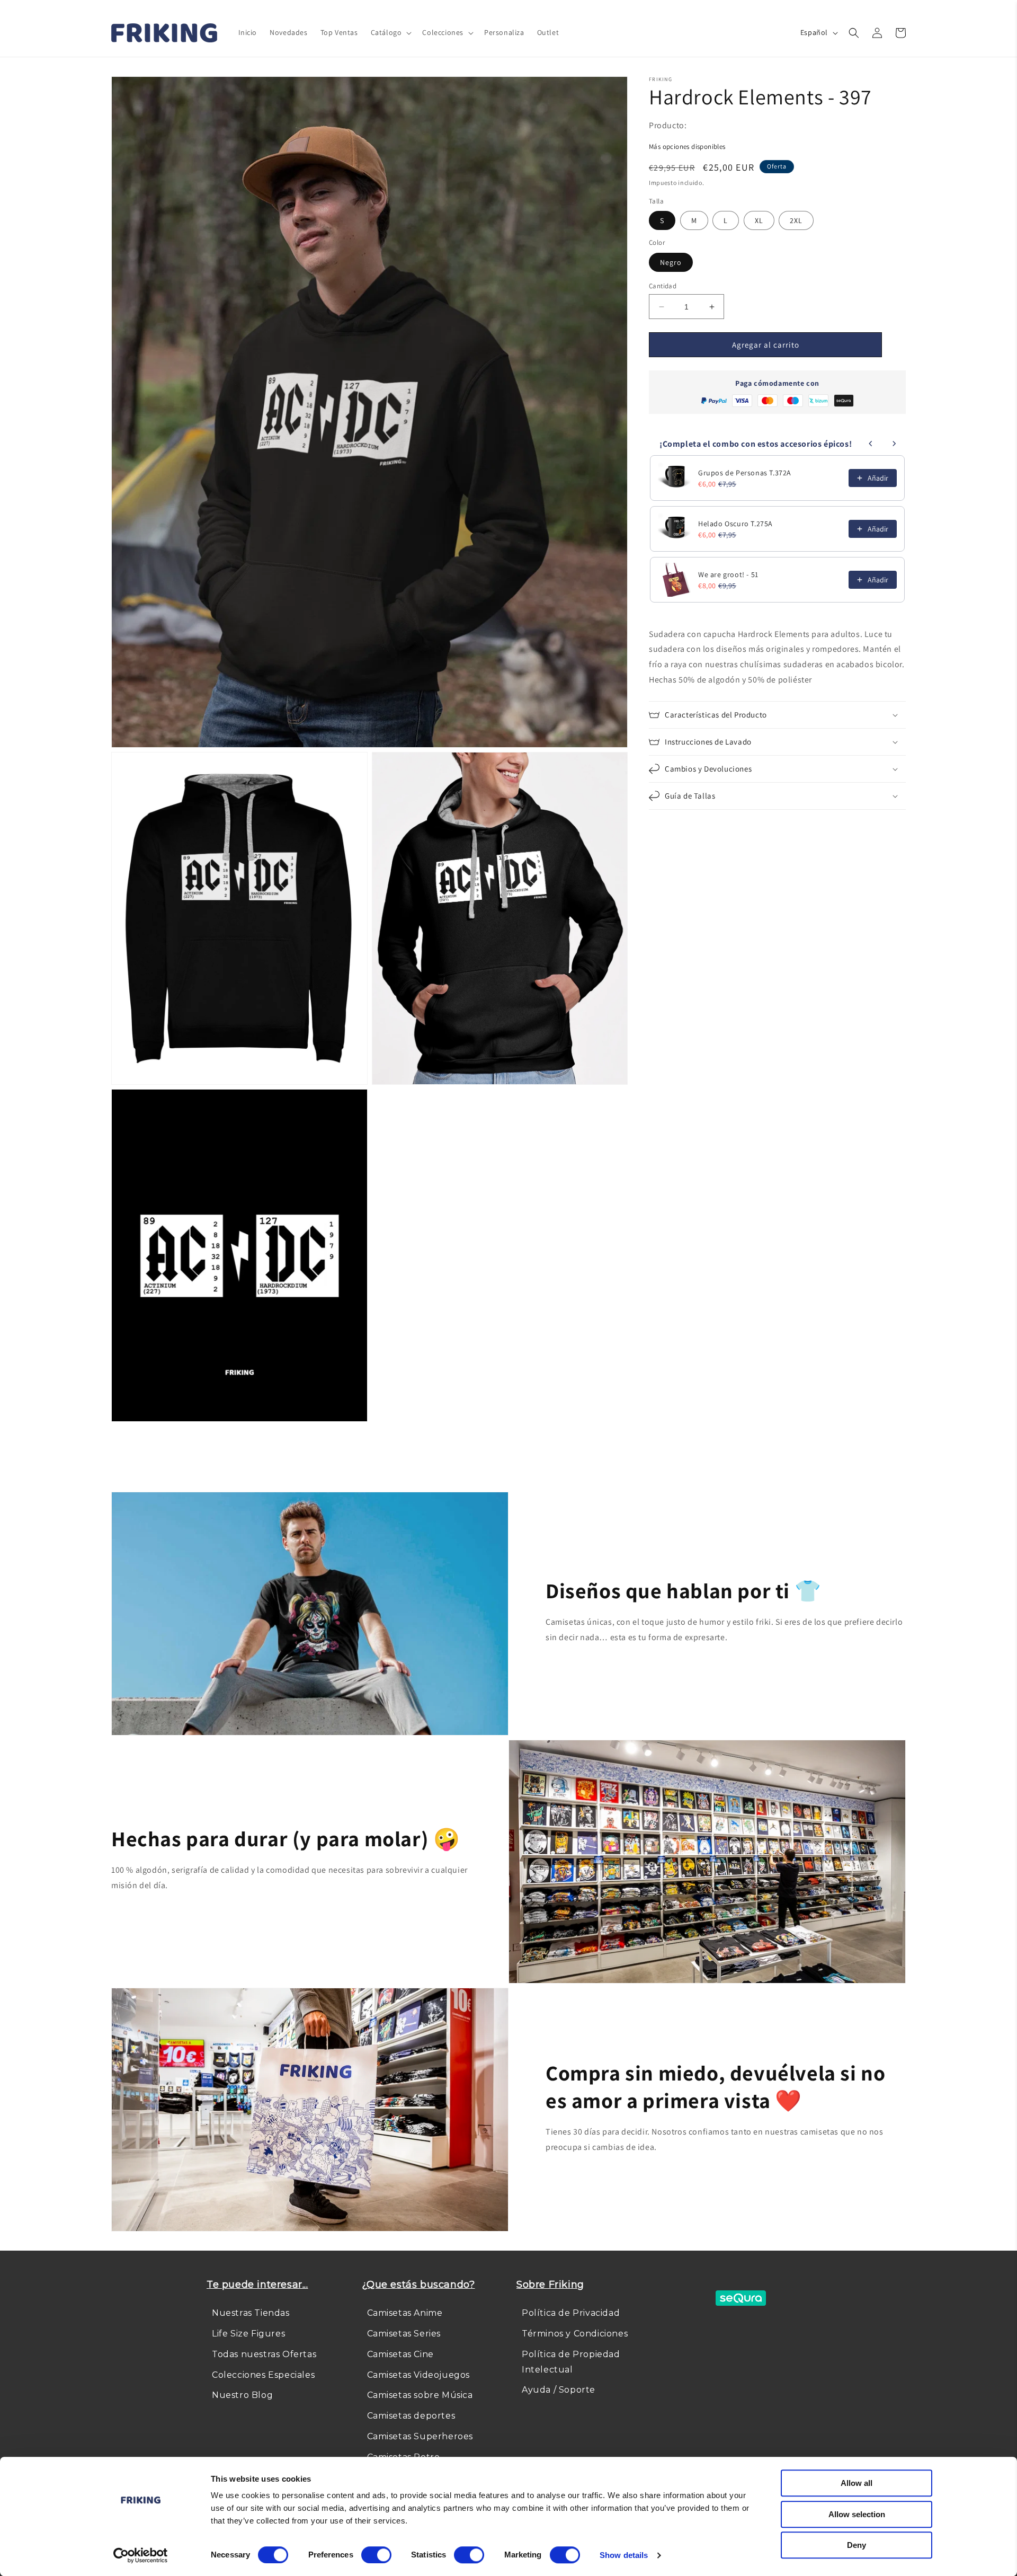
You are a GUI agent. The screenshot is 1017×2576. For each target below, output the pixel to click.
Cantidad (663, 286)
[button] (390, 32)
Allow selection (857, 2514)
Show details (624, 2555)
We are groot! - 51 (728, 574)
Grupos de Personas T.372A (745, 473)
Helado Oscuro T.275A (735, 524)
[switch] (376, 2555)
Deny (857, 2545)
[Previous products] (871, 444)
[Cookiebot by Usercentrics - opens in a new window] (141, 2555)
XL (759, 220)
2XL (796, 220)
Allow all (857, 2483)
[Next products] (894, 444)
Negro (671, 262)
